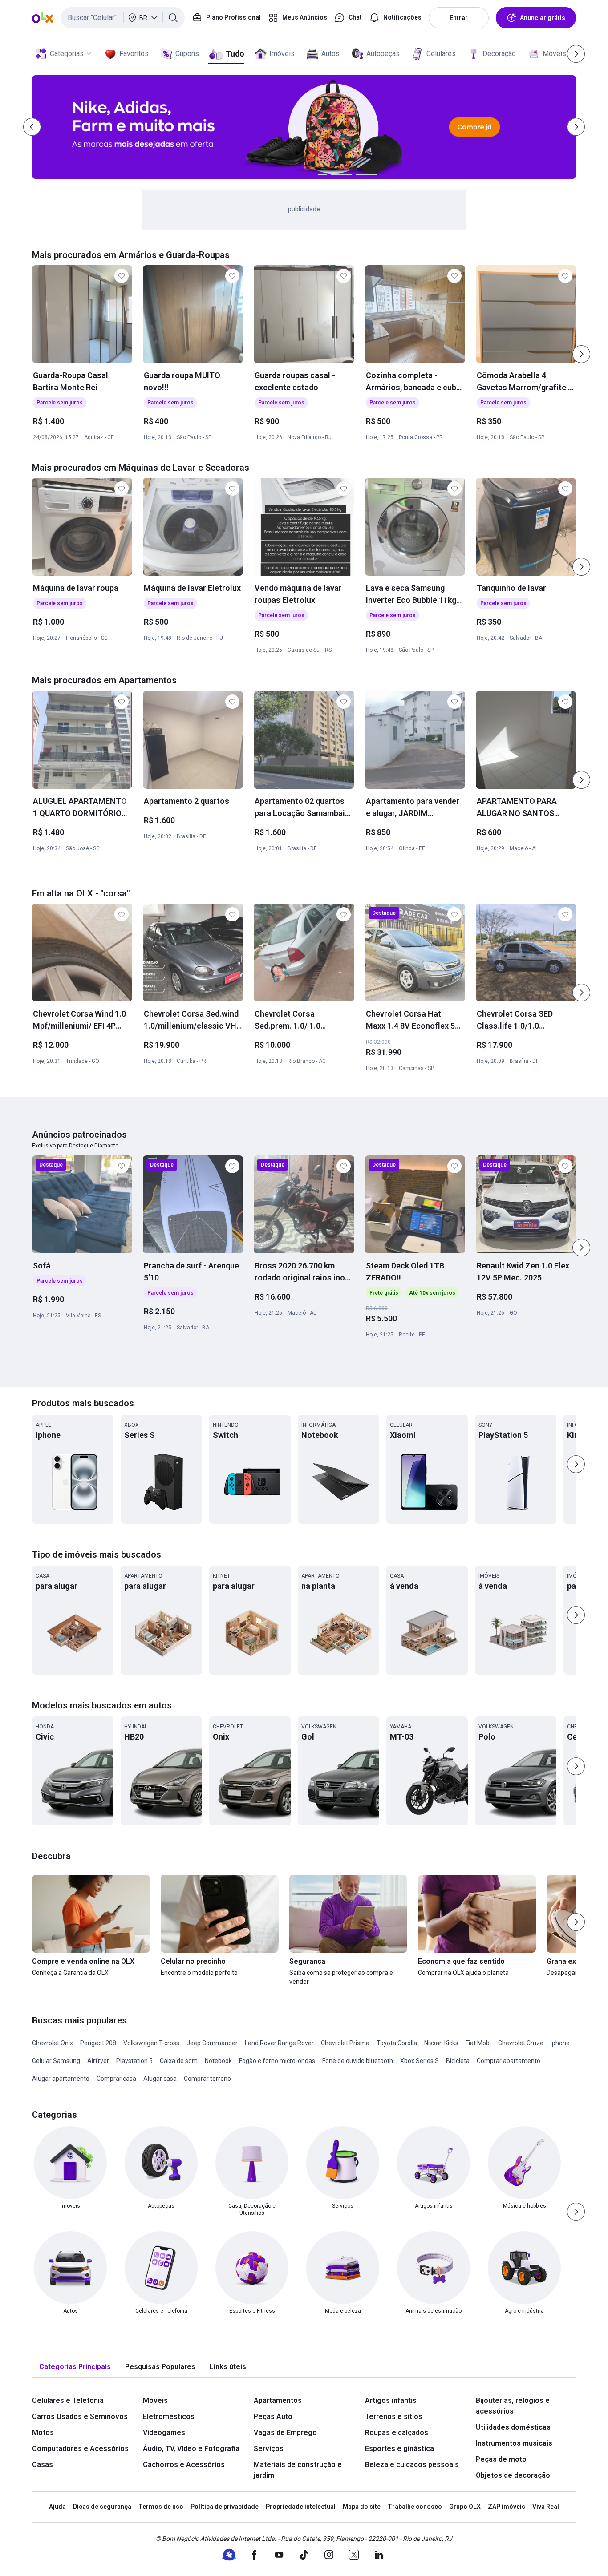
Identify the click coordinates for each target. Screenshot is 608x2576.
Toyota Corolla (397, 2043)
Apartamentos (278, 2400)
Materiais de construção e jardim (298, 2470)
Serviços (269, 2449)
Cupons (187, 54)
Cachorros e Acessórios (184, 2465)
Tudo (235, 54)
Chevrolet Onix (53, 2043)
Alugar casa (160, 2079)
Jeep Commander (212, 2043)
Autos (330, 54)
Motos (43, 2433)
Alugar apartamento (61, 2079)
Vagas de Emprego (285, 2433)
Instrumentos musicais (514, 2443)
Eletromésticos (169, 2417)
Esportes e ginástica (399, 2449)
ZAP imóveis (507, 2507)
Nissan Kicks (441, 2043)
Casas (43, 2465)
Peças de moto (501, 2459)
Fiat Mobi (478, 2043)
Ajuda (57, 2507)
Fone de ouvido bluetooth (358, 2061)
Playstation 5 (134, 2061)
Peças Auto (273, 2417)
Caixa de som (179, 2061)
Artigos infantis (391, 2400)
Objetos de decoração (513, 2475)
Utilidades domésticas (513, 2427)
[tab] (75, 2367)
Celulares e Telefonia (68, 2400)
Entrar (459, 18)
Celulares (441, 54)
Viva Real (546, 2507)
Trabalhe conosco (415, 2507)
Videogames (164, 2433)
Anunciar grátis (543, 18)
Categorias (67, 54)
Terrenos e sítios (394, 2417)
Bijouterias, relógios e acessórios (513, 2406)
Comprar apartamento (509, 2061)
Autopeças (383, 54)
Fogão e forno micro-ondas (277, 2061)
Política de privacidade (225, 2507)
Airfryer (98, 2061)
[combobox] (123, 18)
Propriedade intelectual (301, 2507)
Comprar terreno (207, 2079)
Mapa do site (362, 2507)
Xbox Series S (420, 2061)
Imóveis (282, 54)
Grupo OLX (465, 2507)
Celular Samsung (56, 2061)
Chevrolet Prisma (345, 2043)
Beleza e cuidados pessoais (412, 2465)
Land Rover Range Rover (279, 2043)
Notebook (218, 2061)
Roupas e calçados (397, 2433)
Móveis (554, 54)
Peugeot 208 (98, 2043)
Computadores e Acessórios (80, 2449)
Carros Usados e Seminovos (80, 2417)
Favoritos (134, 54)
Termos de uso (161, 2507)
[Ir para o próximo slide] (581, 354)
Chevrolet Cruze (521, 2043)
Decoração (499, 54)
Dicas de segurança (102, 2507)
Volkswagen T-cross (151, 2043)
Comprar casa (116, 2079)
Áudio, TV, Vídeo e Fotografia (191, 2449)
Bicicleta (458, 2061)
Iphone (560, 2043)
